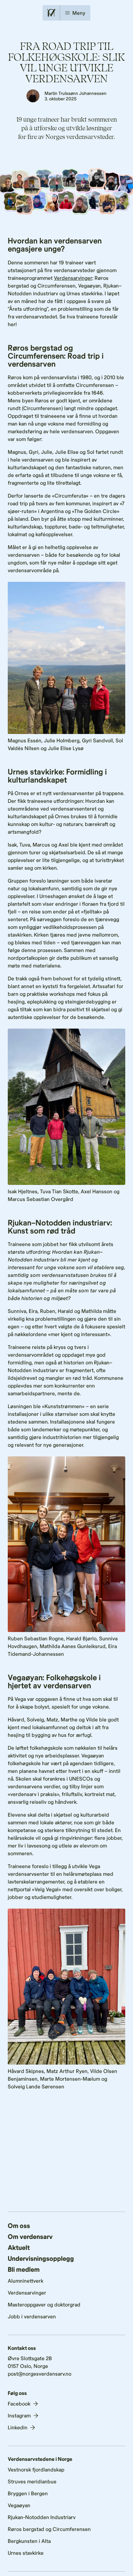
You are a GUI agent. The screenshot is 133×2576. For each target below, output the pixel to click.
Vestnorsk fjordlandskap (36, 2469)
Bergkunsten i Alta (29, 2541)
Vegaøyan (19, 2505)
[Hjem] (51, 13)
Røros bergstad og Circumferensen (49, 2529)
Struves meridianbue (32, 2481)
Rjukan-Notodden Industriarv (42, 2517)
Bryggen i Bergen (28, 2493)
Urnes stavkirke (26, 2553)
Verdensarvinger (73, 278)
